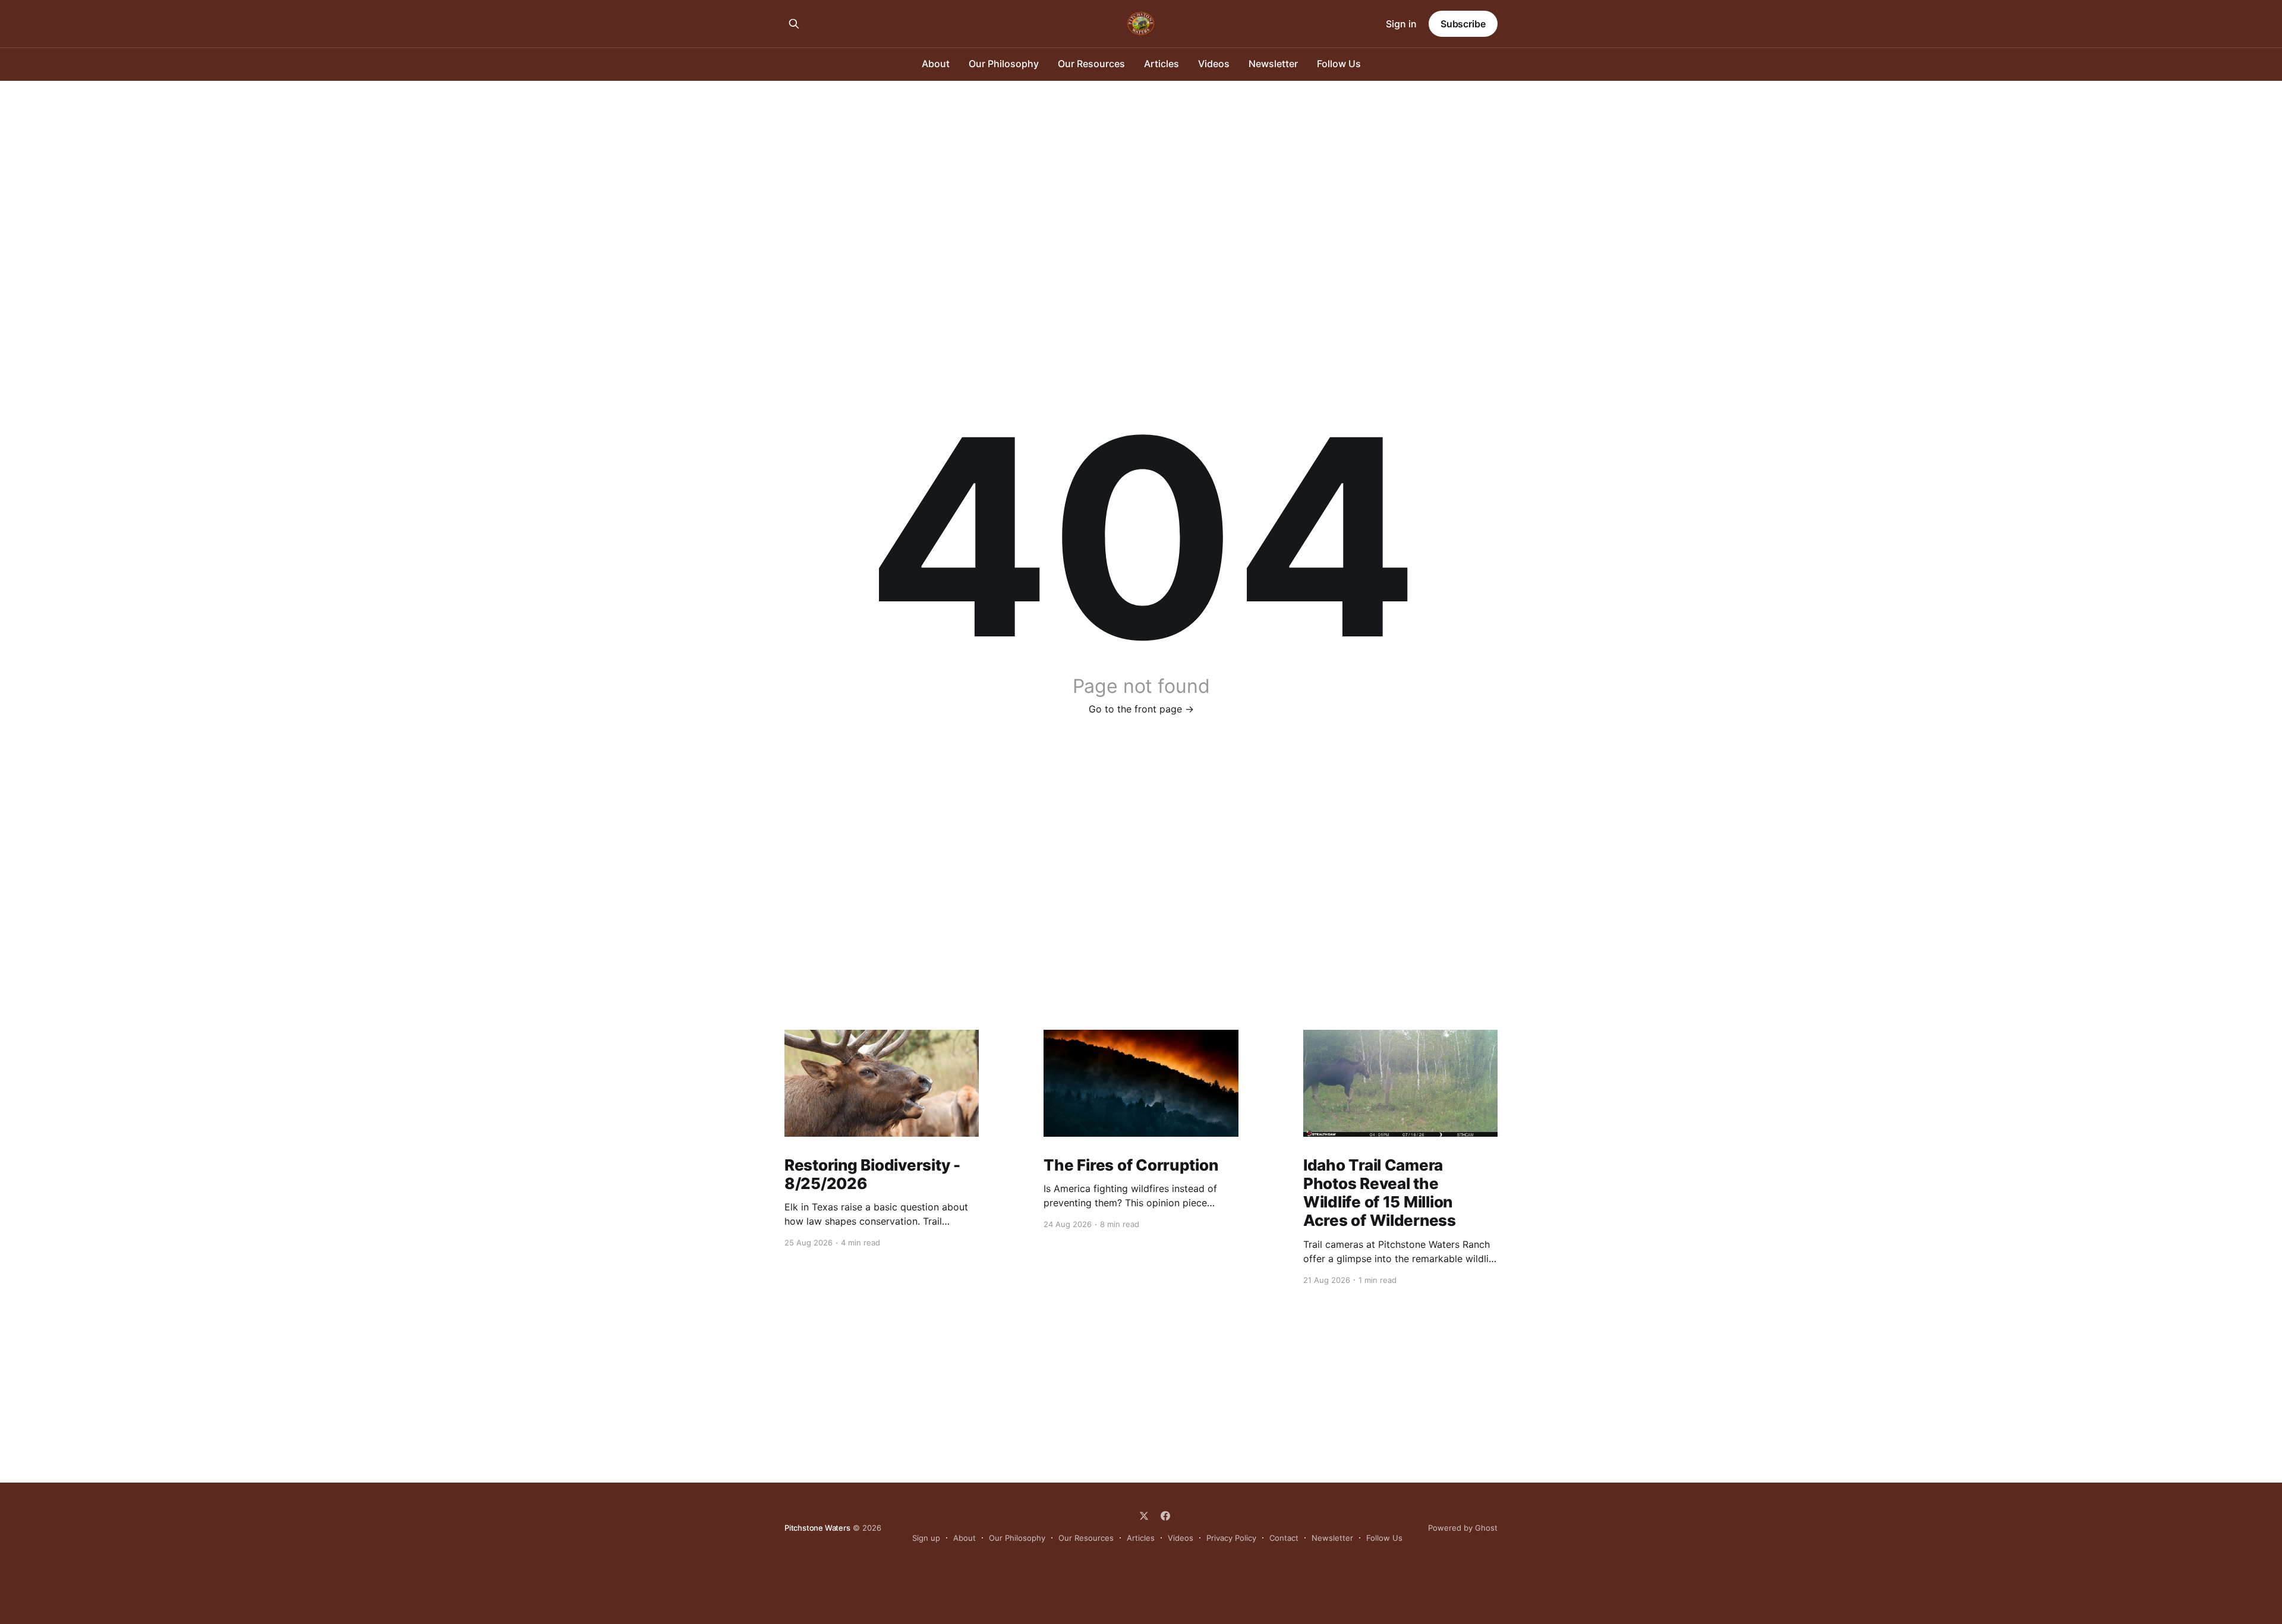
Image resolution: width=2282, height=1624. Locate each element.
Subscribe (1463, 24)
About (936, 64)
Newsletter (1273, 64)
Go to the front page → (1141, 709)
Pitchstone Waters (817, 1528)
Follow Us (1339, 64)
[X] (1144, 1516)
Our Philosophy (1004, 64)
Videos (1214, 64)
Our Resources (1091, 64)
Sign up (926, 1538)
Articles (1162, 64)
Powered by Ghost (1463, 1528)
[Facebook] (1165, 1516)
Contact (1284, 1538)
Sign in (1401, 24)
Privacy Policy (1231, 1538)
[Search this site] (794, 24)
